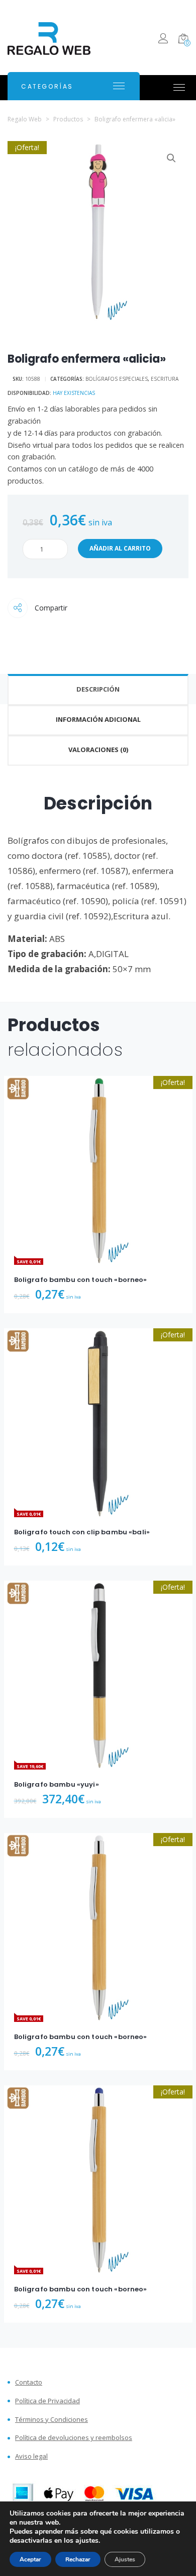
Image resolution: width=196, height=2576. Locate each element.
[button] (171, 158)
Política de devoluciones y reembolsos (74, 2438)
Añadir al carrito (120, 548)
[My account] (163, 40)
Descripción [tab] (98, 689)
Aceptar (30, 2559)
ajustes (87, 2541)
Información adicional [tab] (98, 719)
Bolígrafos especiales (117, 379)
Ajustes (125, 2559)
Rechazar (78, 2559)
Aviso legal (31, 2456)
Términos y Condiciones (52, 2420)
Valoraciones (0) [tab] (98, 750)
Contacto (29, 2382)
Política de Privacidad (47, 2401)
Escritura (165, 379)
